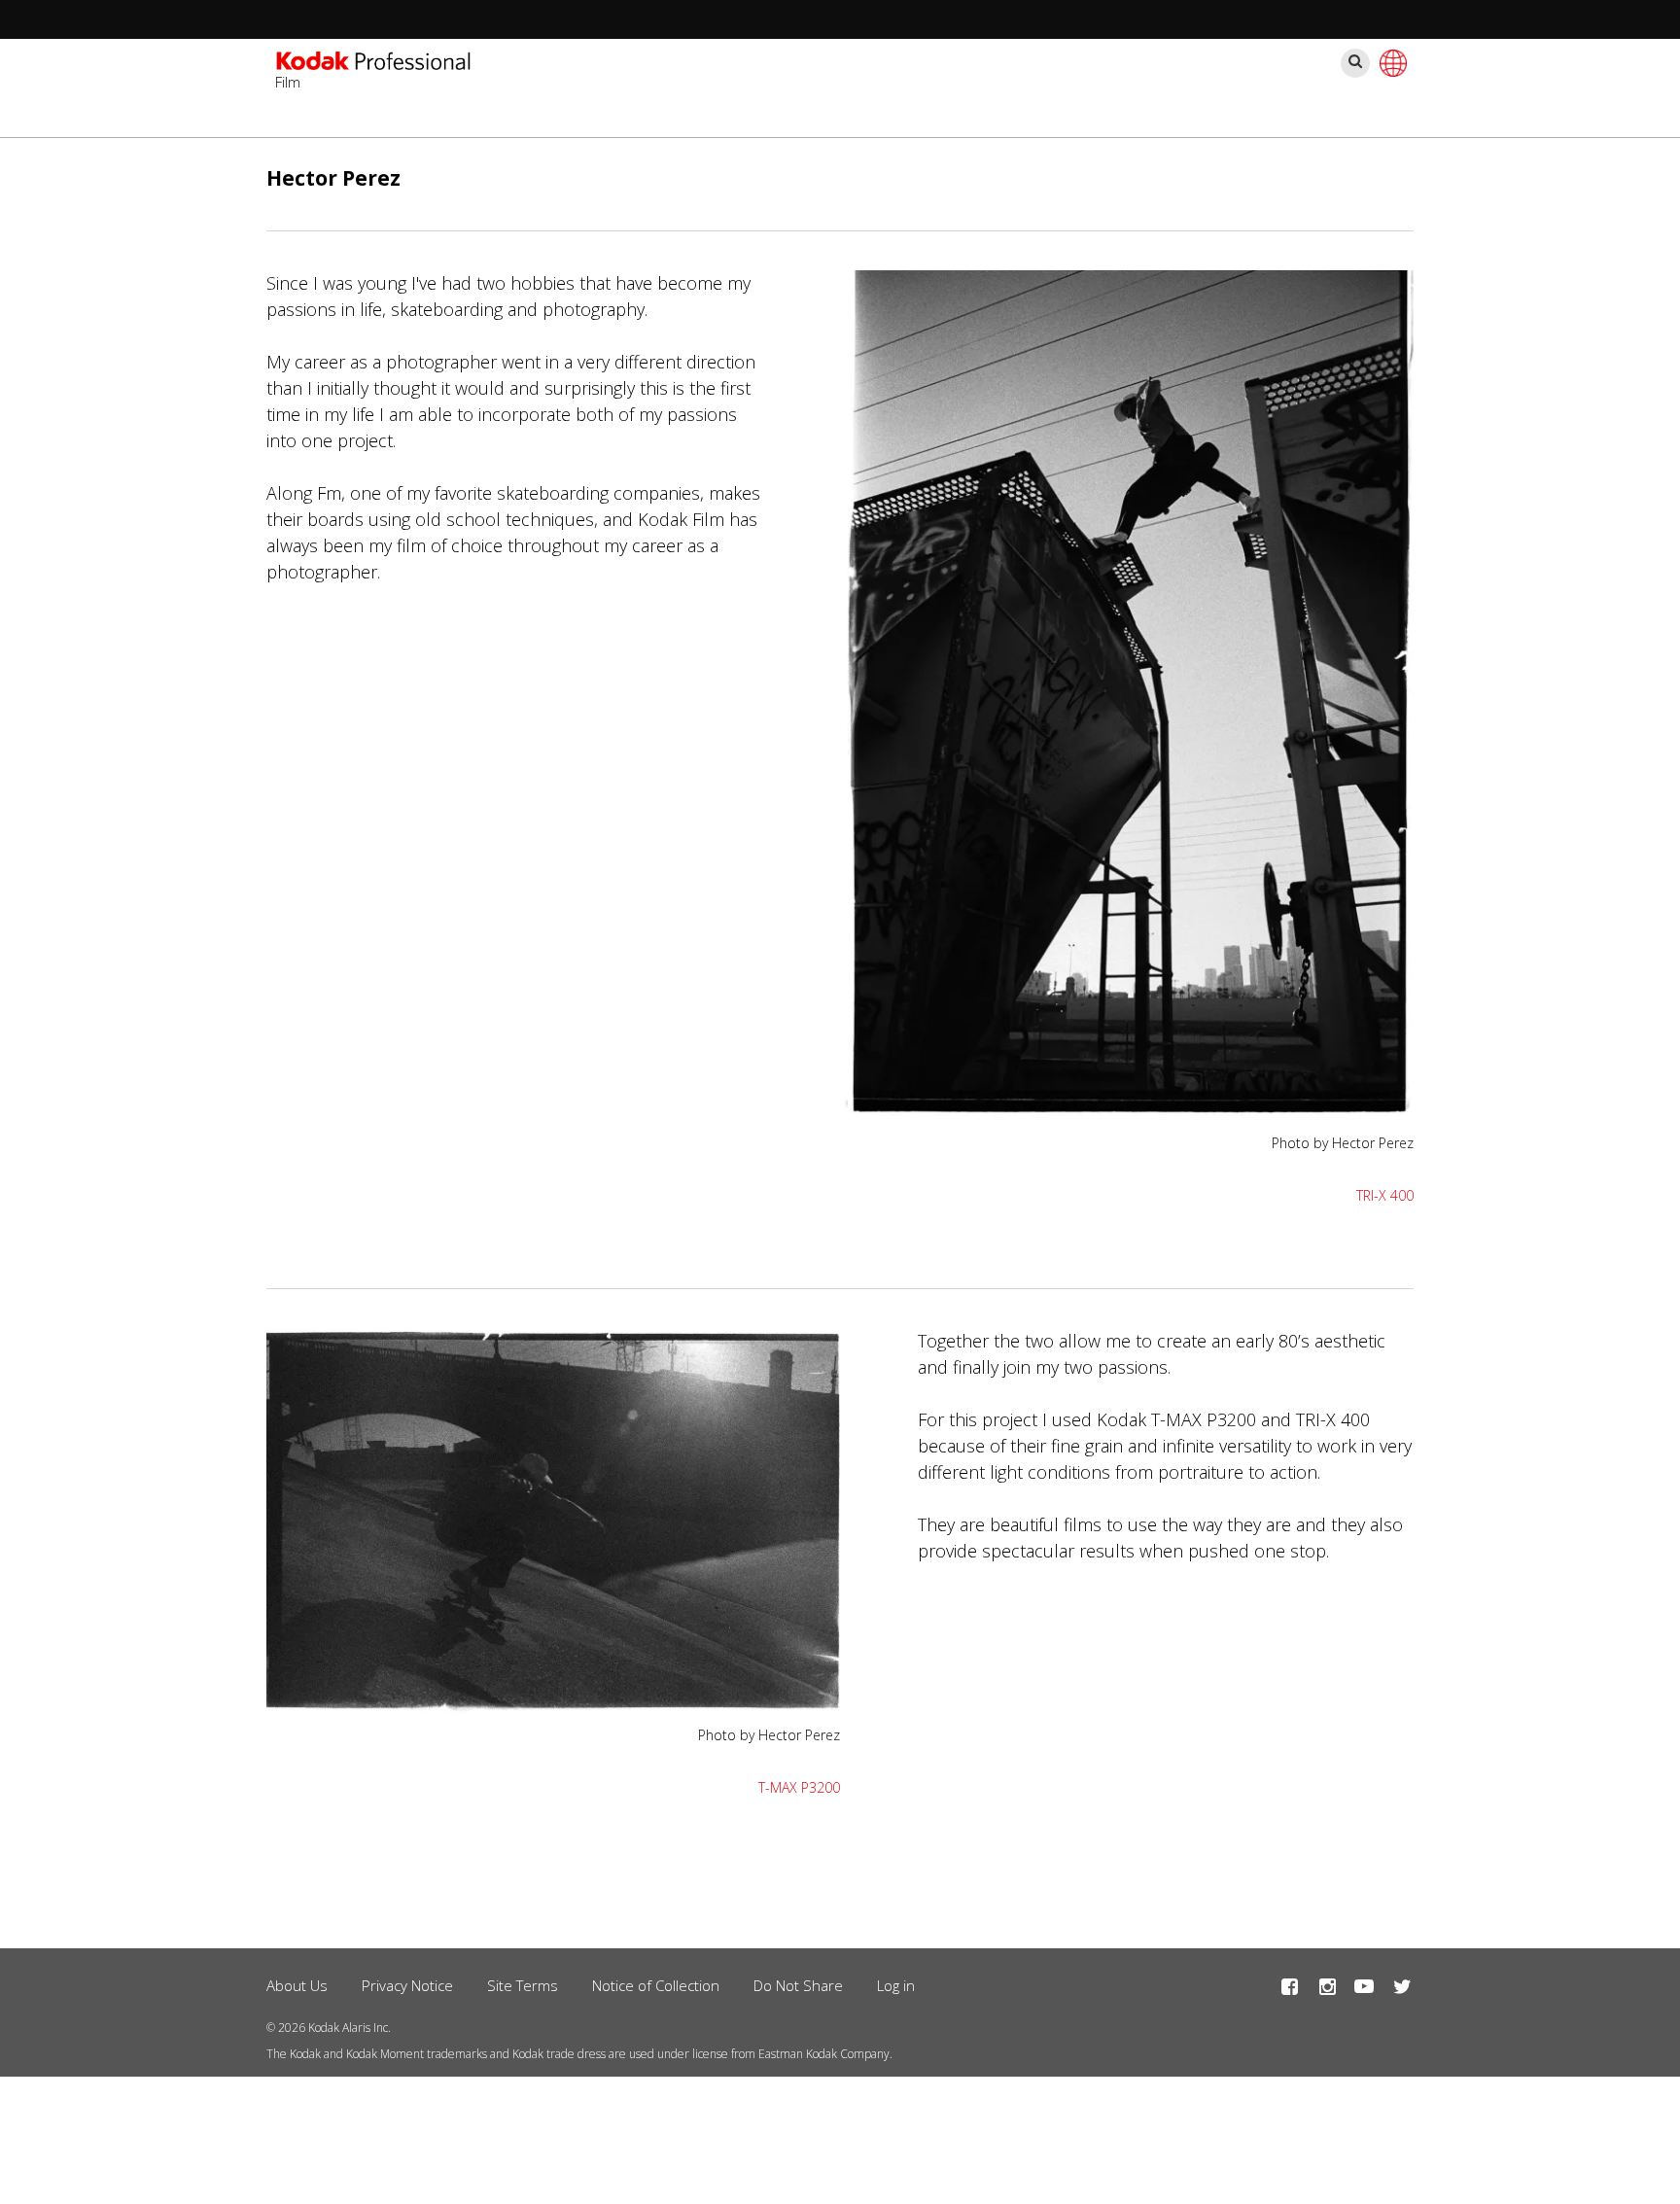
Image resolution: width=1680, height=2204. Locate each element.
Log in (896, 1985)
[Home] (373, 63)
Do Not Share (798, 1985)
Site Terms (523, 1985)
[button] (1127, 1112)
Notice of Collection (656, 1985)
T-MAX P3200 (799, 1787)
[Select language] (1390, 63)
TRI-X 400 (1385, 1195)
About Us (297, 1985)
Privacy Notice (407, 1985)
